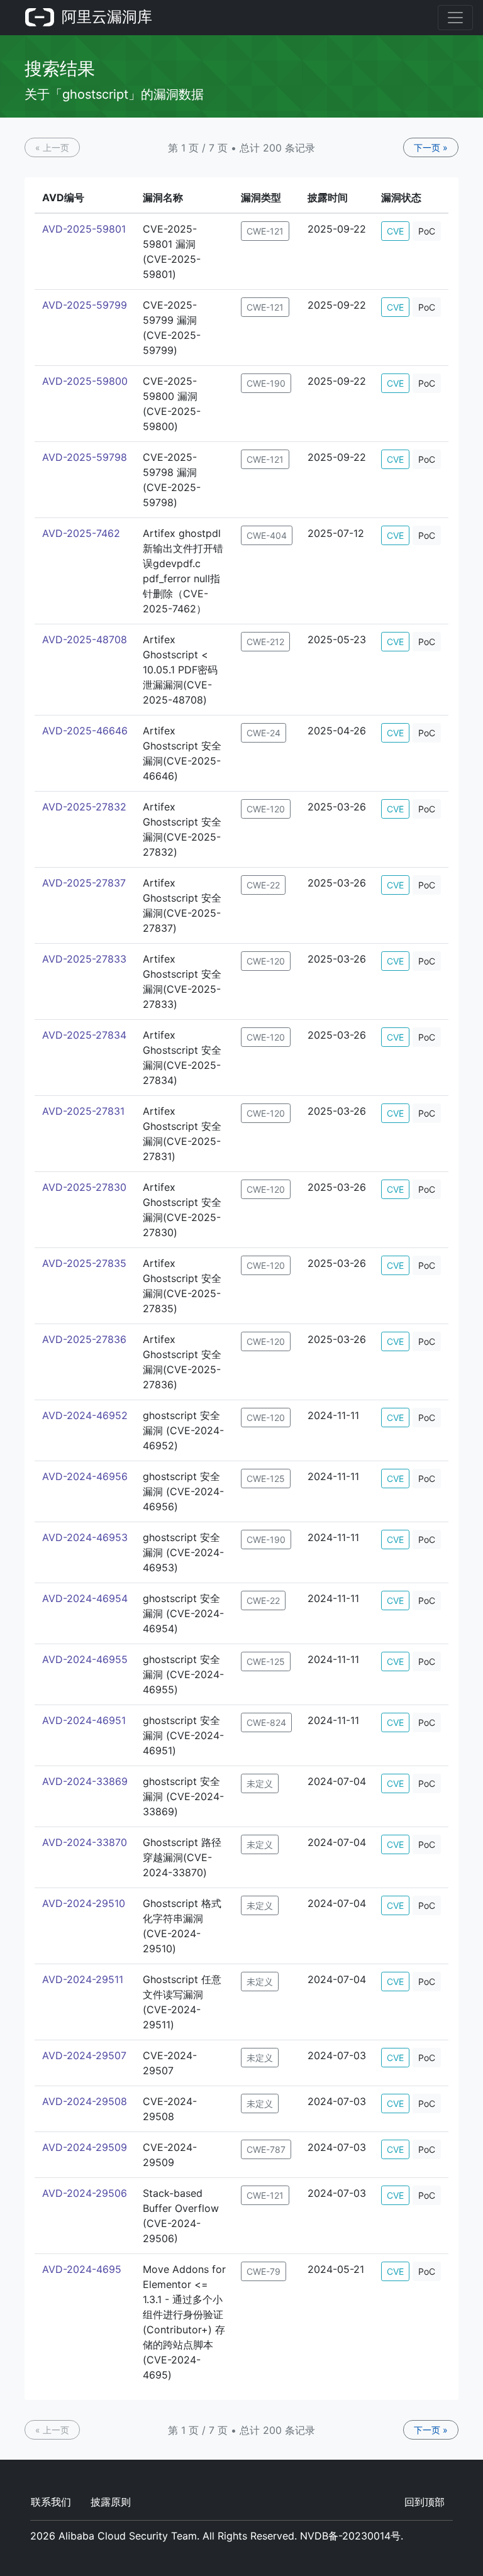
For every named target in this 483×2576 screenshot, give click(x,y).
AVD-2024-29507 (84, 2055)
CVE (395, 231)
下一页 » (431, 147)
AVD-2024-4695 (82, 2269)
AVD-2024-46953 (85, 1537)
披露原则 (111, 2502)
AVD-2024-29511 (83, 1979)
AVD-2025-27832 (84, 807)
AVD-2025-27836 (84, 1339)
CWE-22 (263, 885)
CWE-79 (264, 2271)
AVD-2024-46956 (85, 1476)
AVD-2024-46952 (85, 1415)
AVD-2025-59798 (85, 457)
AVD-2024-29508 (85, 2101)
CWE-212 (265, 642)
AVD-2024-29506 (85, 2193)
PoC (427, 231)
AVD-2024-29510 (84, 1903)
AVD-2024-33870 (85, 1842)
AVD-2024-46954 (85, 1598)
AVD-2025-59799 (85, 305)
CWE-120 (266, 809)
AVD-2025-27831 (83, 1111)
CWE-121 (265, 231)
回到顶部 (425, 2502)
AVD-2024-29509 (85, 2147)
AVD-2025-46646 (85, 731)
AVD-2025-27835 (84, 1263)
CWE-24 (264, 733)
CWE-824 (266, 1722)
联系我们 (51, 2502)
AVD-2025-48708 (85, 639)
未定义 (260, 1783)
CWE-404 (267, 535)
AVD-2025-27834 (84, 1035)
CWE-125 (266, 1479)
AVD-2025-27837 (84, 883)
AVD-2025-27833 (84, 959)
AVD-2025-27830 (84, 1187)
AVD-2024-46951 (84, 1720)
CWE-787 (266, 2149)
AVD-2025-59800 (85, 381)
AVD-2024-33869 (85, 1781)
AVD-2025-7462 (81, 533)
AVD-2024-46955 (85, 1659)
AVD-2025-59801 (84, 229)
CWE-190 (266, 383)
